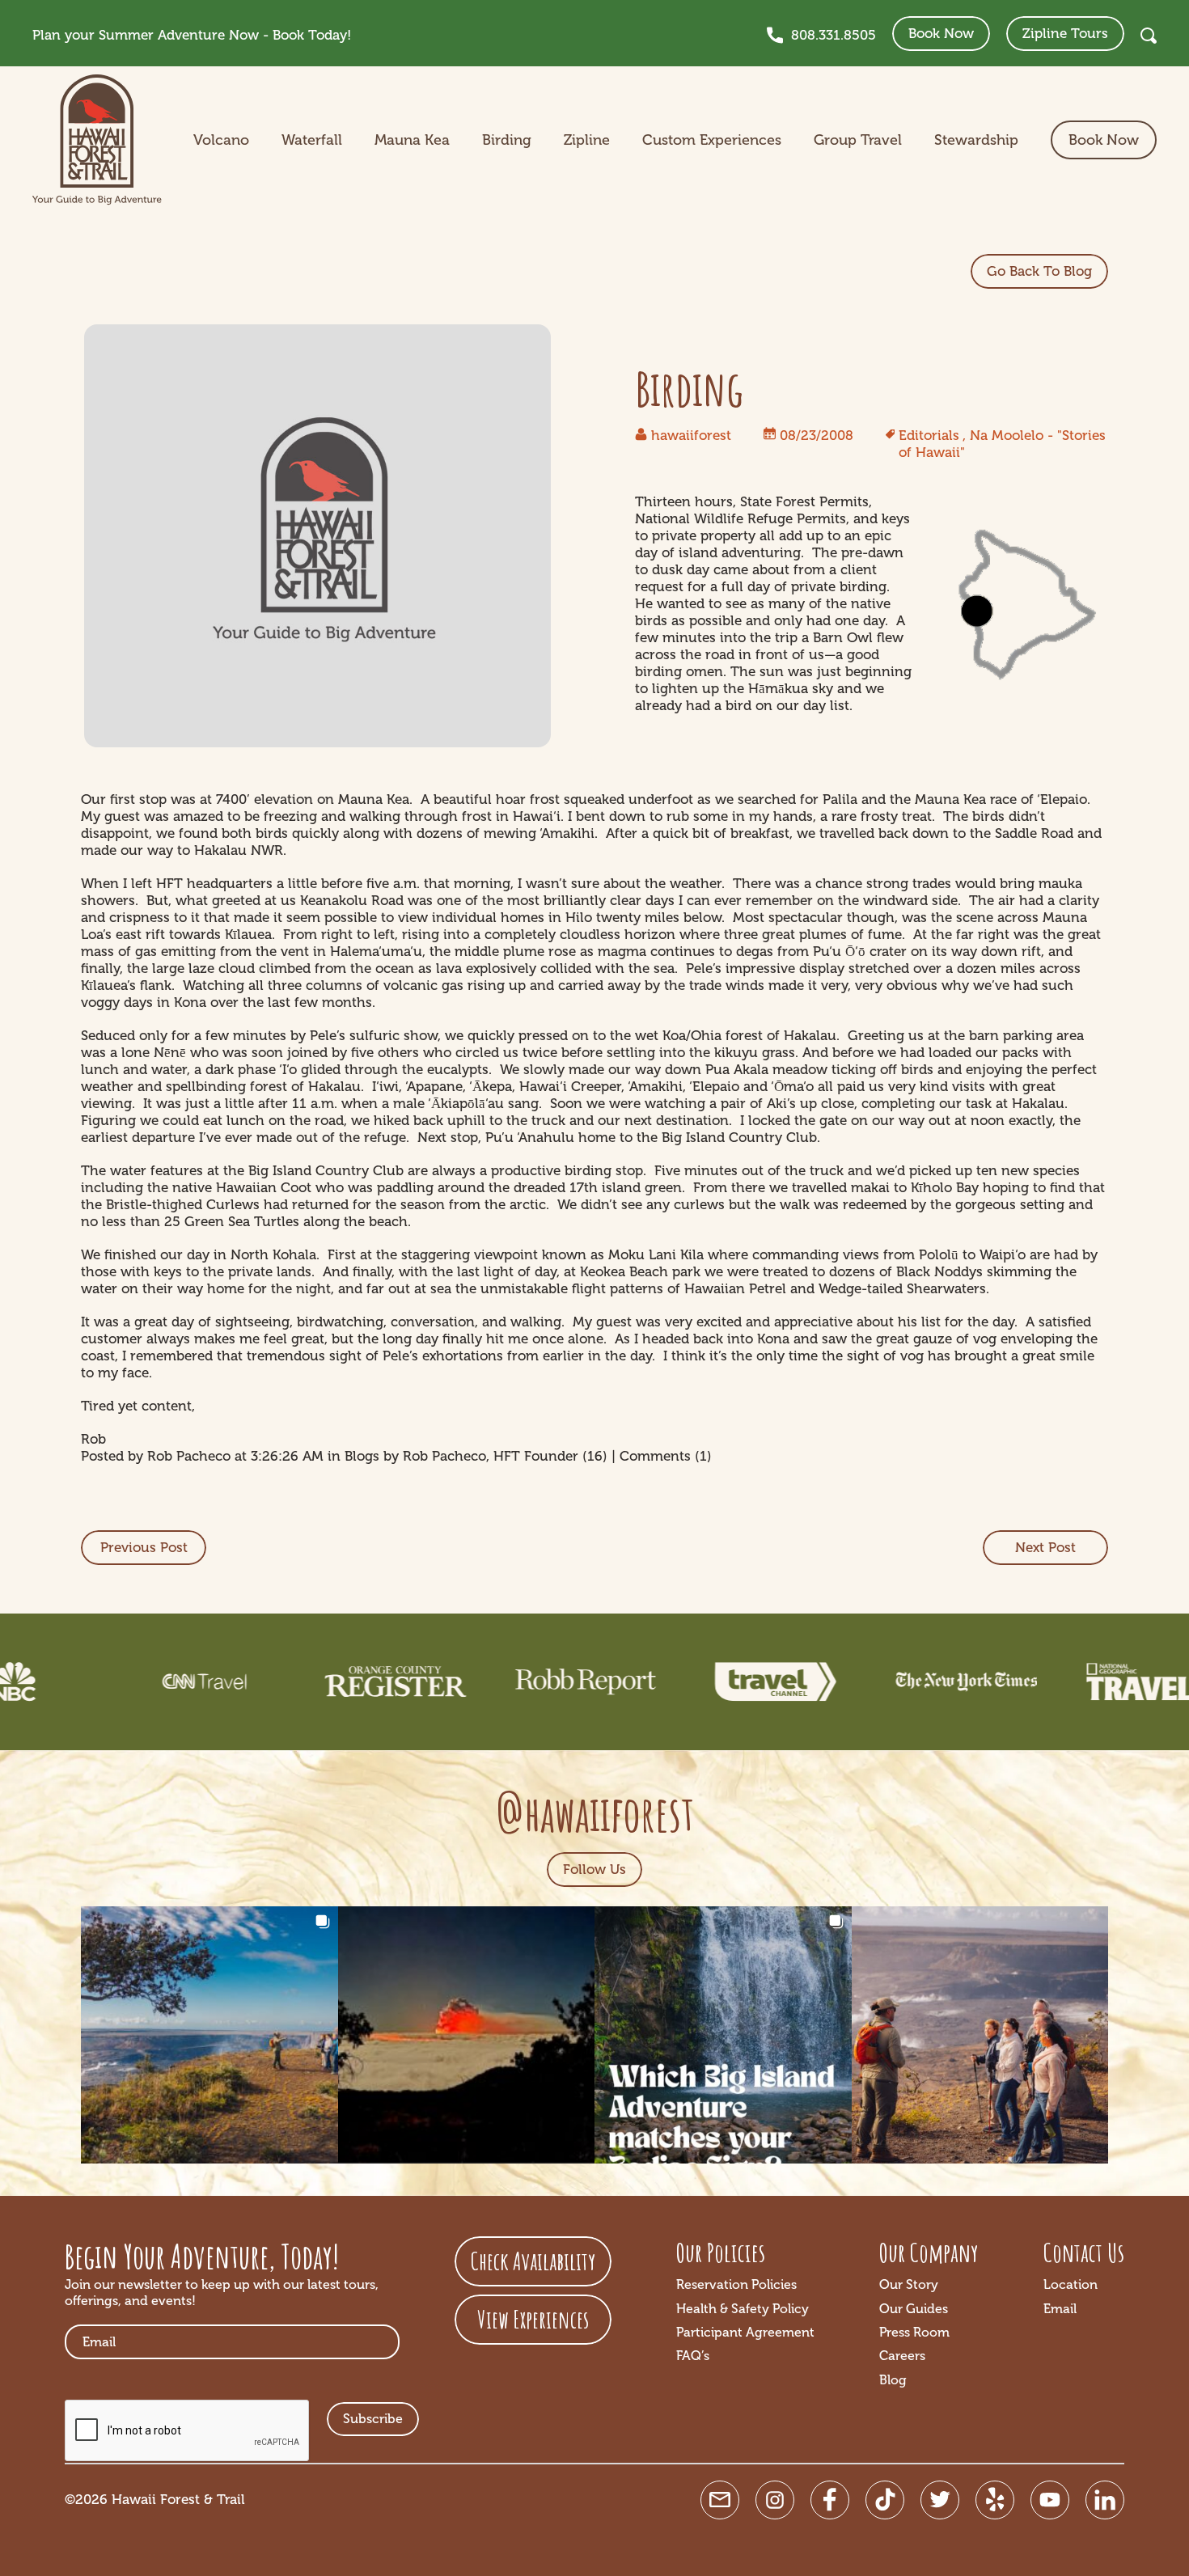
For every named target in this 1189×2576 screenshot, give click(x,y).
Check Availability (533, 2261)
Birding (507, 140)
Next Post (1045, 1547)
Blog (893, 2380)
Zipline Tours (1065, 33)
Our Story (909, 2284)
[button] (209, 2035)
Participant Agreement (745, 2332)
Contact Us (1084, 2252)
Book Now (941, 33)
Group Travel (858, 140)
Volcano (221, 140)
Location (1071, 2284)
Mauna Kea (412, 140)
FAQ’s (693, 2356)
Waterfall (312, 140)
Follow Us (594, 1869)
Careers (902, 2356)
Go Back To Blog (1039, 271)
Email (1060, 2309)
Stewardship (976, 140)
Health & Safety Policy (743, 2309)
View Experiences (533, 2319)
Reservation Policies (736, 2284)
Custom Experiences (712, 140)
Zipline (587, 140)
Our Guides (914, 2309)
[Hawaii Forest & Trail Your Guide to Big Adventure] (97, 140)
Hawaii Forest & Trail (178, 2499)
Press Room (914, 2332)
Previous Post (144, 1547)
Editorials (929, 435)
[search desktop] (1149, 36)
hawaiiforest (691, 435)
